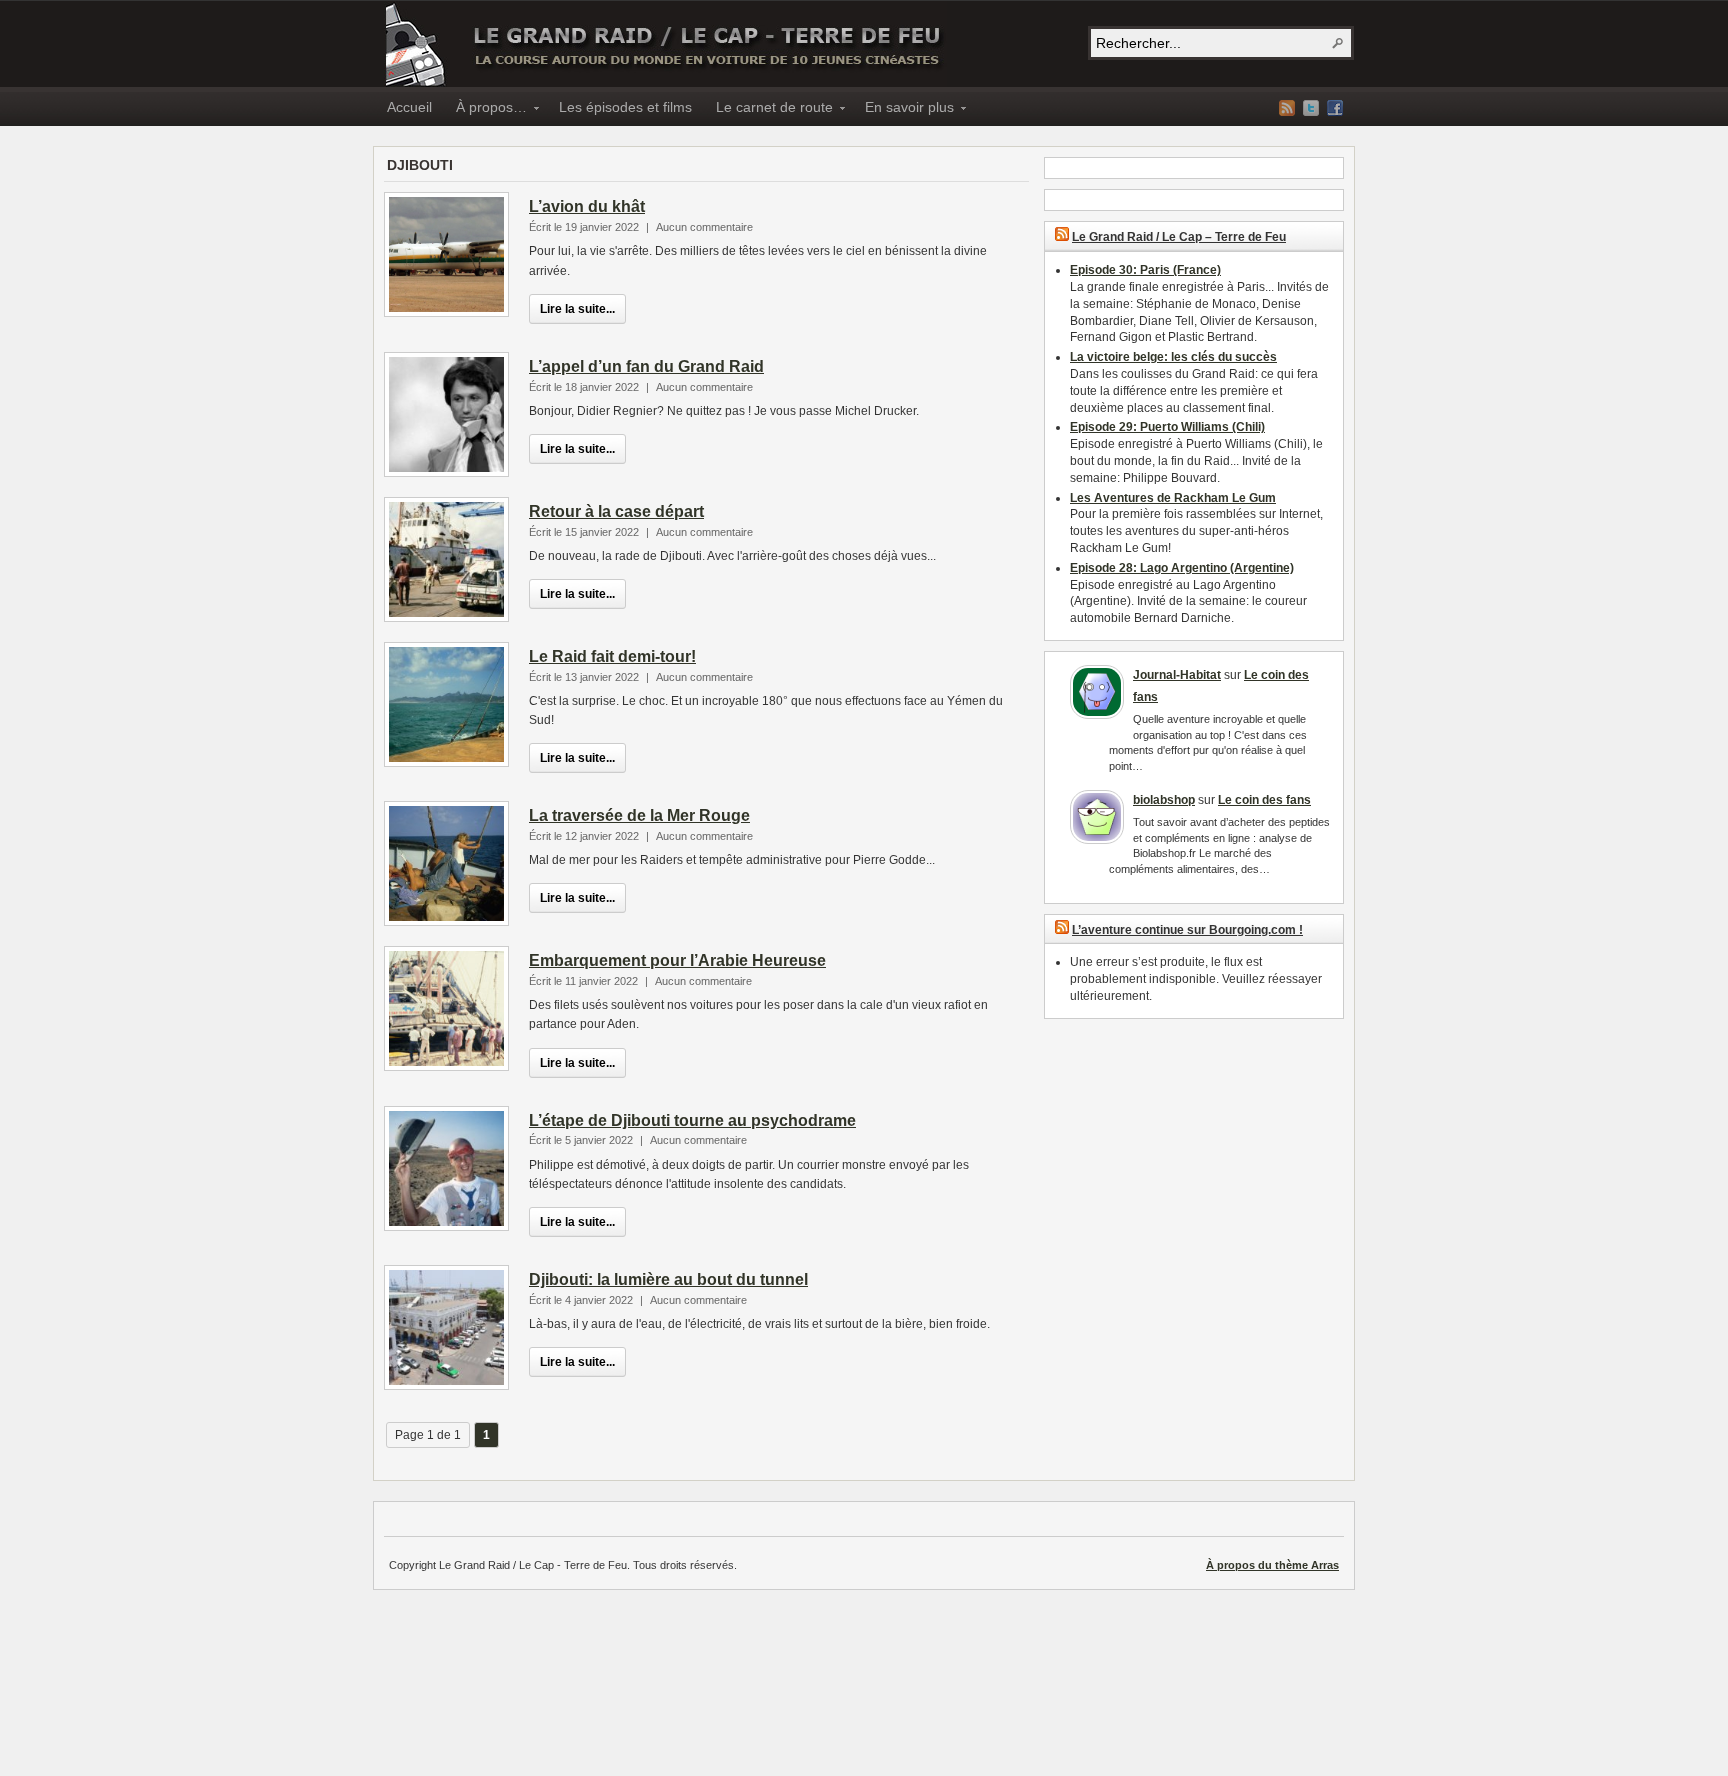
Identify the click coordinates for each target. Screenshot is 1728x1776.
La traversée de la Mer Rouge (639, 815)
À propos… (485, 110)
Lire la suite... (577, 309)
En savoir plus (903, 110)
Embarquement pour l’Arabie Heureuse (677, 960)
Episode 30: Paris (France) (1145, 270)
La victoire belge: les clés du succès (1173, 357)
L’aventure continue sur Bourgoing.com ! (1187, 930)
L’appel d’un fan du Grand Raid (646, 366)
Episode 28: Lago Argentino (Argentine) (1182, 568)
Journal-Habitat (1177, 675)
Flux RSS (1287, 108)
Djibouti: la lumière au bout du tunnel (668, 1279)
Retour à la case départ (616, 511)
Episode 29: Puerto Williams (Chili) (1167, 427)
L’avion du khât (587, 206)
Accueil (409, 107)
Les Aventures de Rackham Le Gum (1173, 498)
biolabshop (1164, 800)
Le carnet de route (768, 110)
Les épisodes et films (625, 107)
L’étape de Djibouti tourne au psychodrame (692, 1120)
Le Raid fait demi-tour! (612, 656)
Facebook (1335, 108)
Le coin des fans (1264, 800)
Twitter (1311, 108)
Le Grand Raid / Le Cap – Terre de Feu (665, 44)
